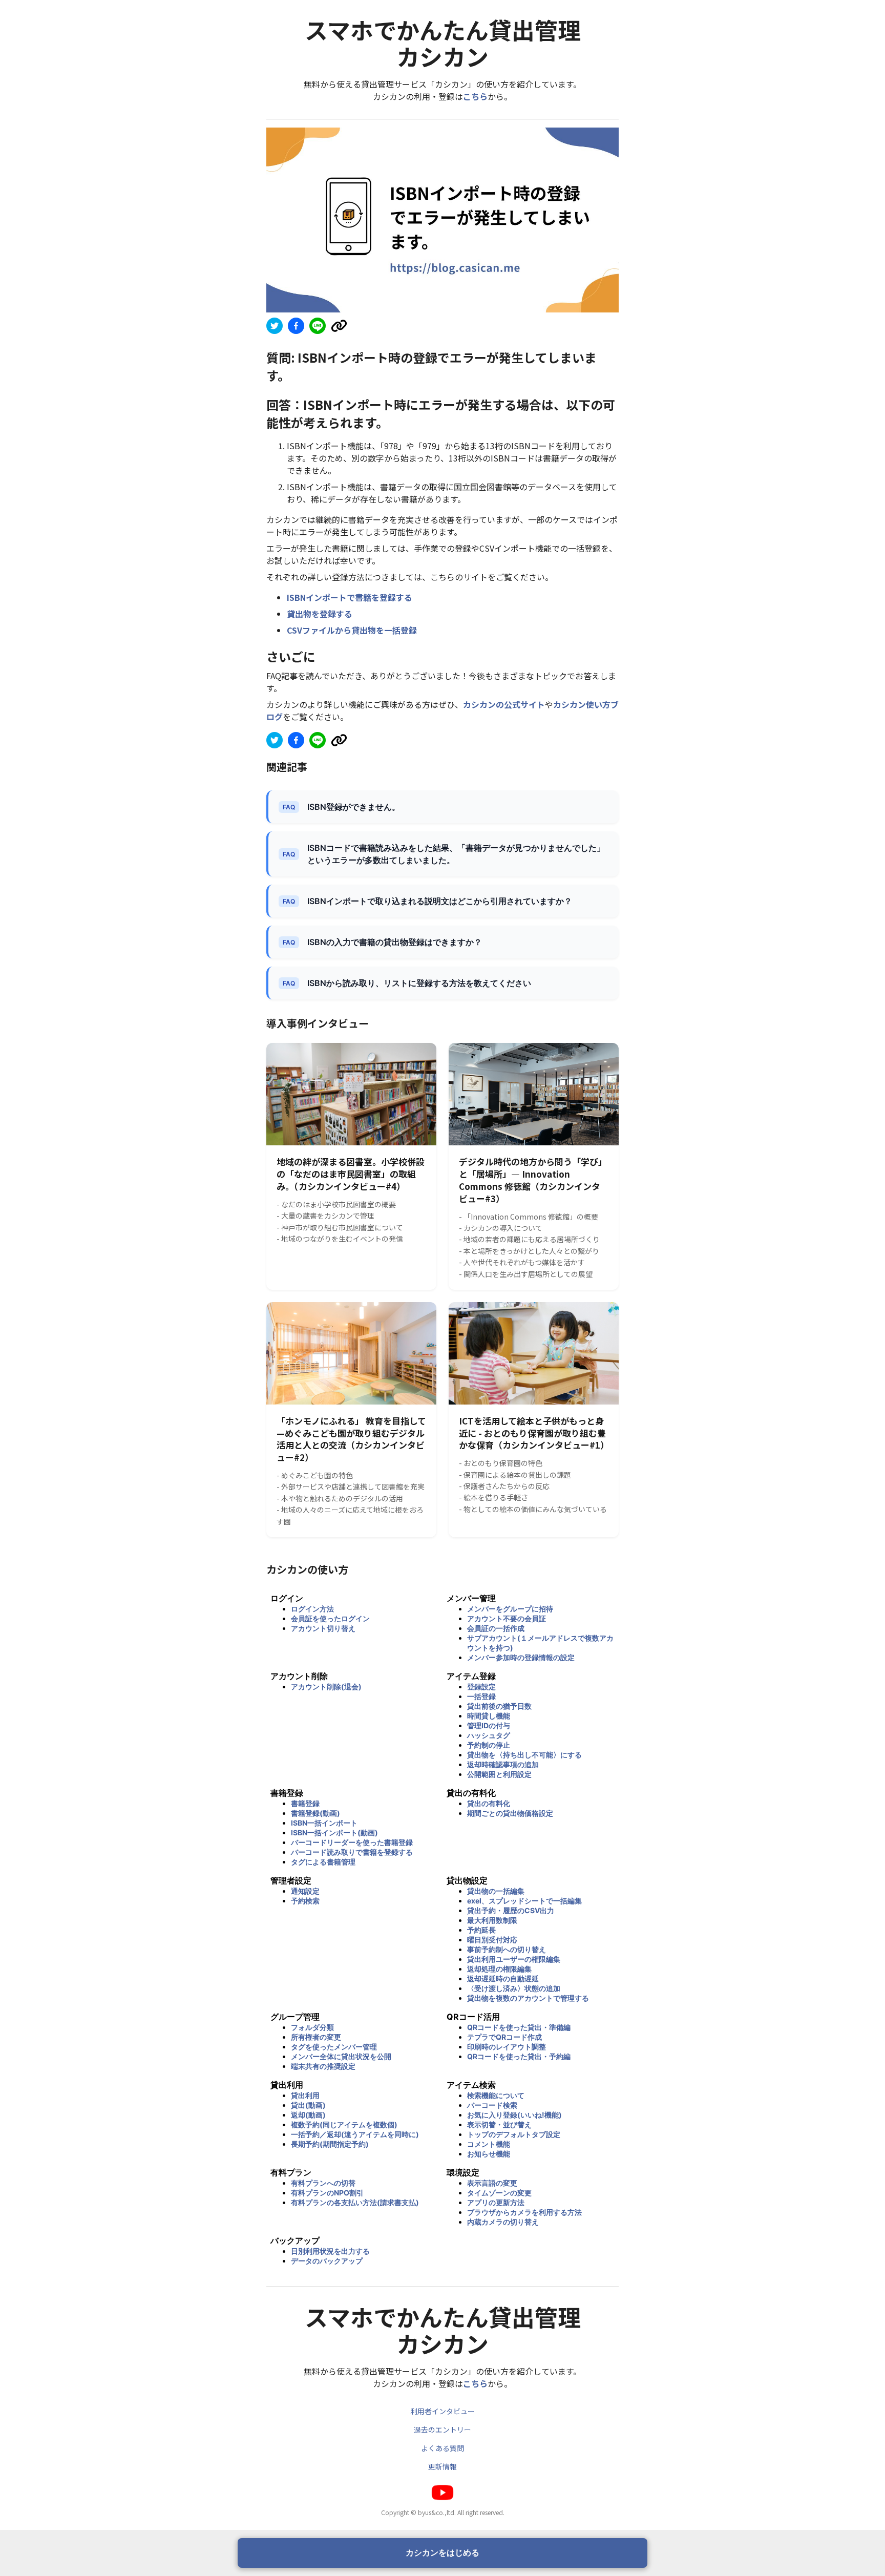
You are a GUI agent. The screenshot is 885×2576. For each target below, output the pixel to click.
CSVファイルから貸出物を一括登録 (352, 630)
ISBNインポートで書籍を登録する (350, 597)
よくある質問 (442, 2448)
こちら (475, 96)
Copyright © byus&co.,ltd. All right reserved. (443, 2512)
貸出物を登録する (320, 614)
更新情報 (442, 2466)
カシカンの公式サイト (504, 704)
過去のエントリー (442, 2430)
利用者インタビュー (442, 2411)
